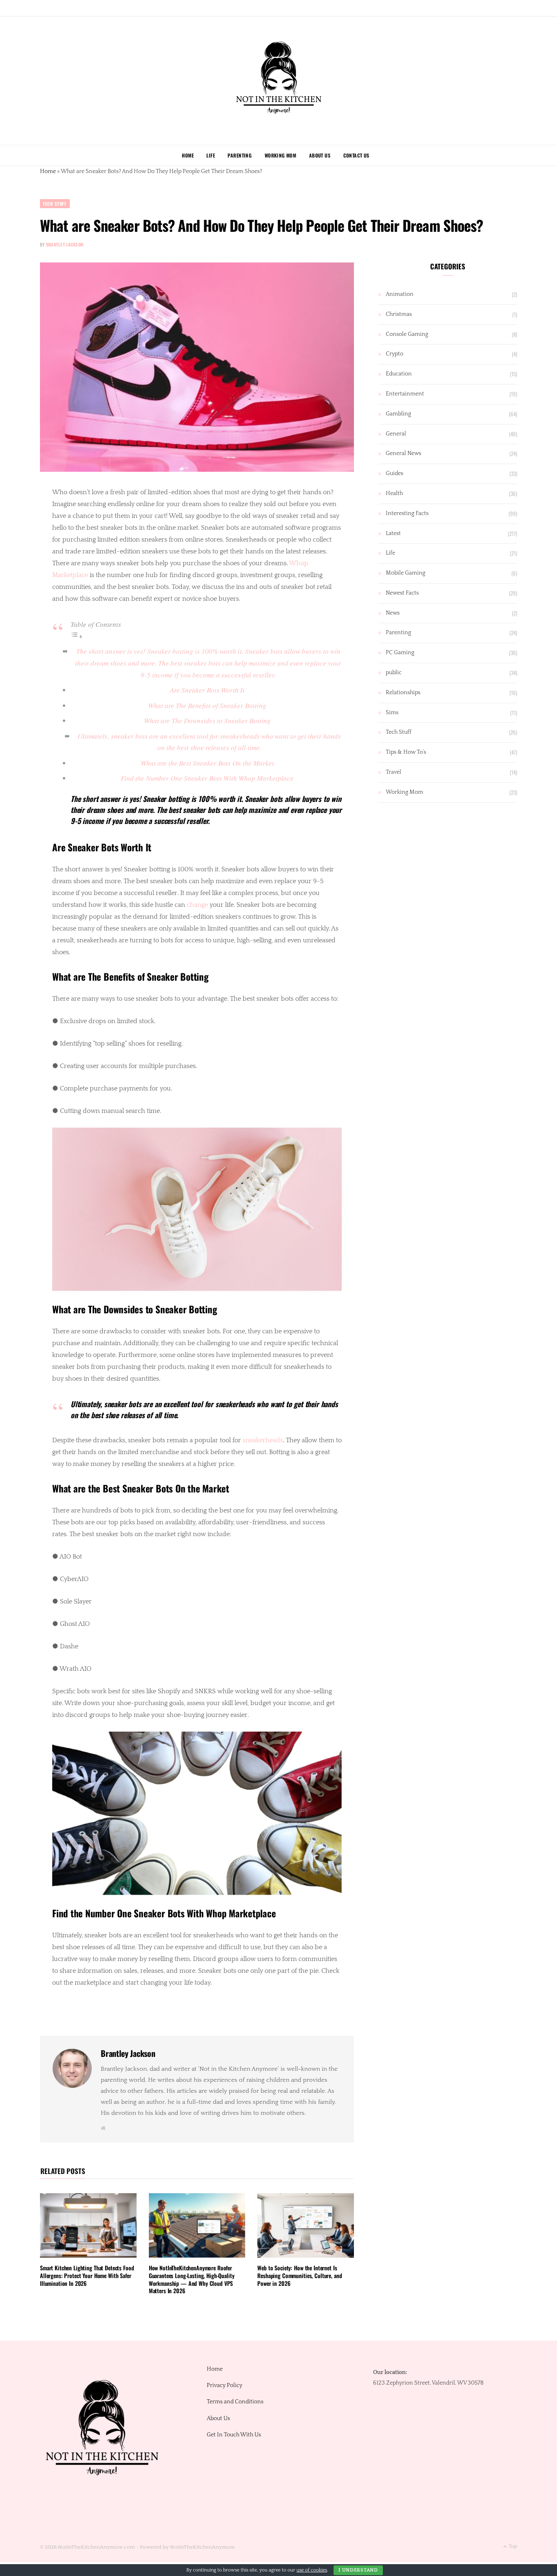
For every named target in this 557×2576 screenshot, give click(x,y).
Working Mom (281, 155)
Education (399, 374)
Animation (400, 294)
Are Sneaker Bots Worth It (207, 690)
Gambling (398, 414)
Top (512, 2546)
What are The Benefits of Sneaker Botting (207, 705)
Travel (393, 772)
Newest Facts (402, 593)
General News (403, 453)
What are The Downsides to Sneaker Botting (207, 721)
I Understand (358, 2570)
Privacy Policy (224, 2385)
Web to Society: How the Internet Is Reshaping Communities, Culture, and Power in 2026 (299, 2275)
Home (188, 155)
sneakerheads (263, 1440)
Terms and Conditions (235, 2402)
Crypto (395, 354)
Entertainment (405, 394)
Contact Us (356, 155)
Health (394, 493)
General (396, 434)
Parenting (240, 155)
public (394, 673)
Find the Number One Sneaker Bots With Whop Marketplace (207, 778)
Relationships (403, 693)
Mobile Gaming (406, 573)
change (197, 905)
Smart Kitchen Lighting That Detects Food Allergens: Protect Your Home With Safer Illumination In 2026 (87, 2275)
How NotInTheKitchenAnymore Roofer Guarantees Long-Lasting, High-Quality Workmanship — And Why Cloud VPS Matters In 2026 (192, 2279)
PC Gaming (400, 653)
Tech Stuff (55, 204)
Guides (395, 473)
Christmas (399, 314)
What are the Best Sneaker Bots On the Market (207, 763)
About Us (320, 155)
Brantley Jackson (65, 244)
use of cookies (312, 2570)
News (393, 613)
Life (211, 155)
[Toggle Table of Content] (77, 636)
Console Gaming (407, 334)
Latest (393, 533)
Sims (392, 713)
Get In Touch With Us (234, 2435)
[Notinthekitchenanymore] (279, 81)
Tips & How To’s (406, 752)
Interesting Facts (407, 513)
